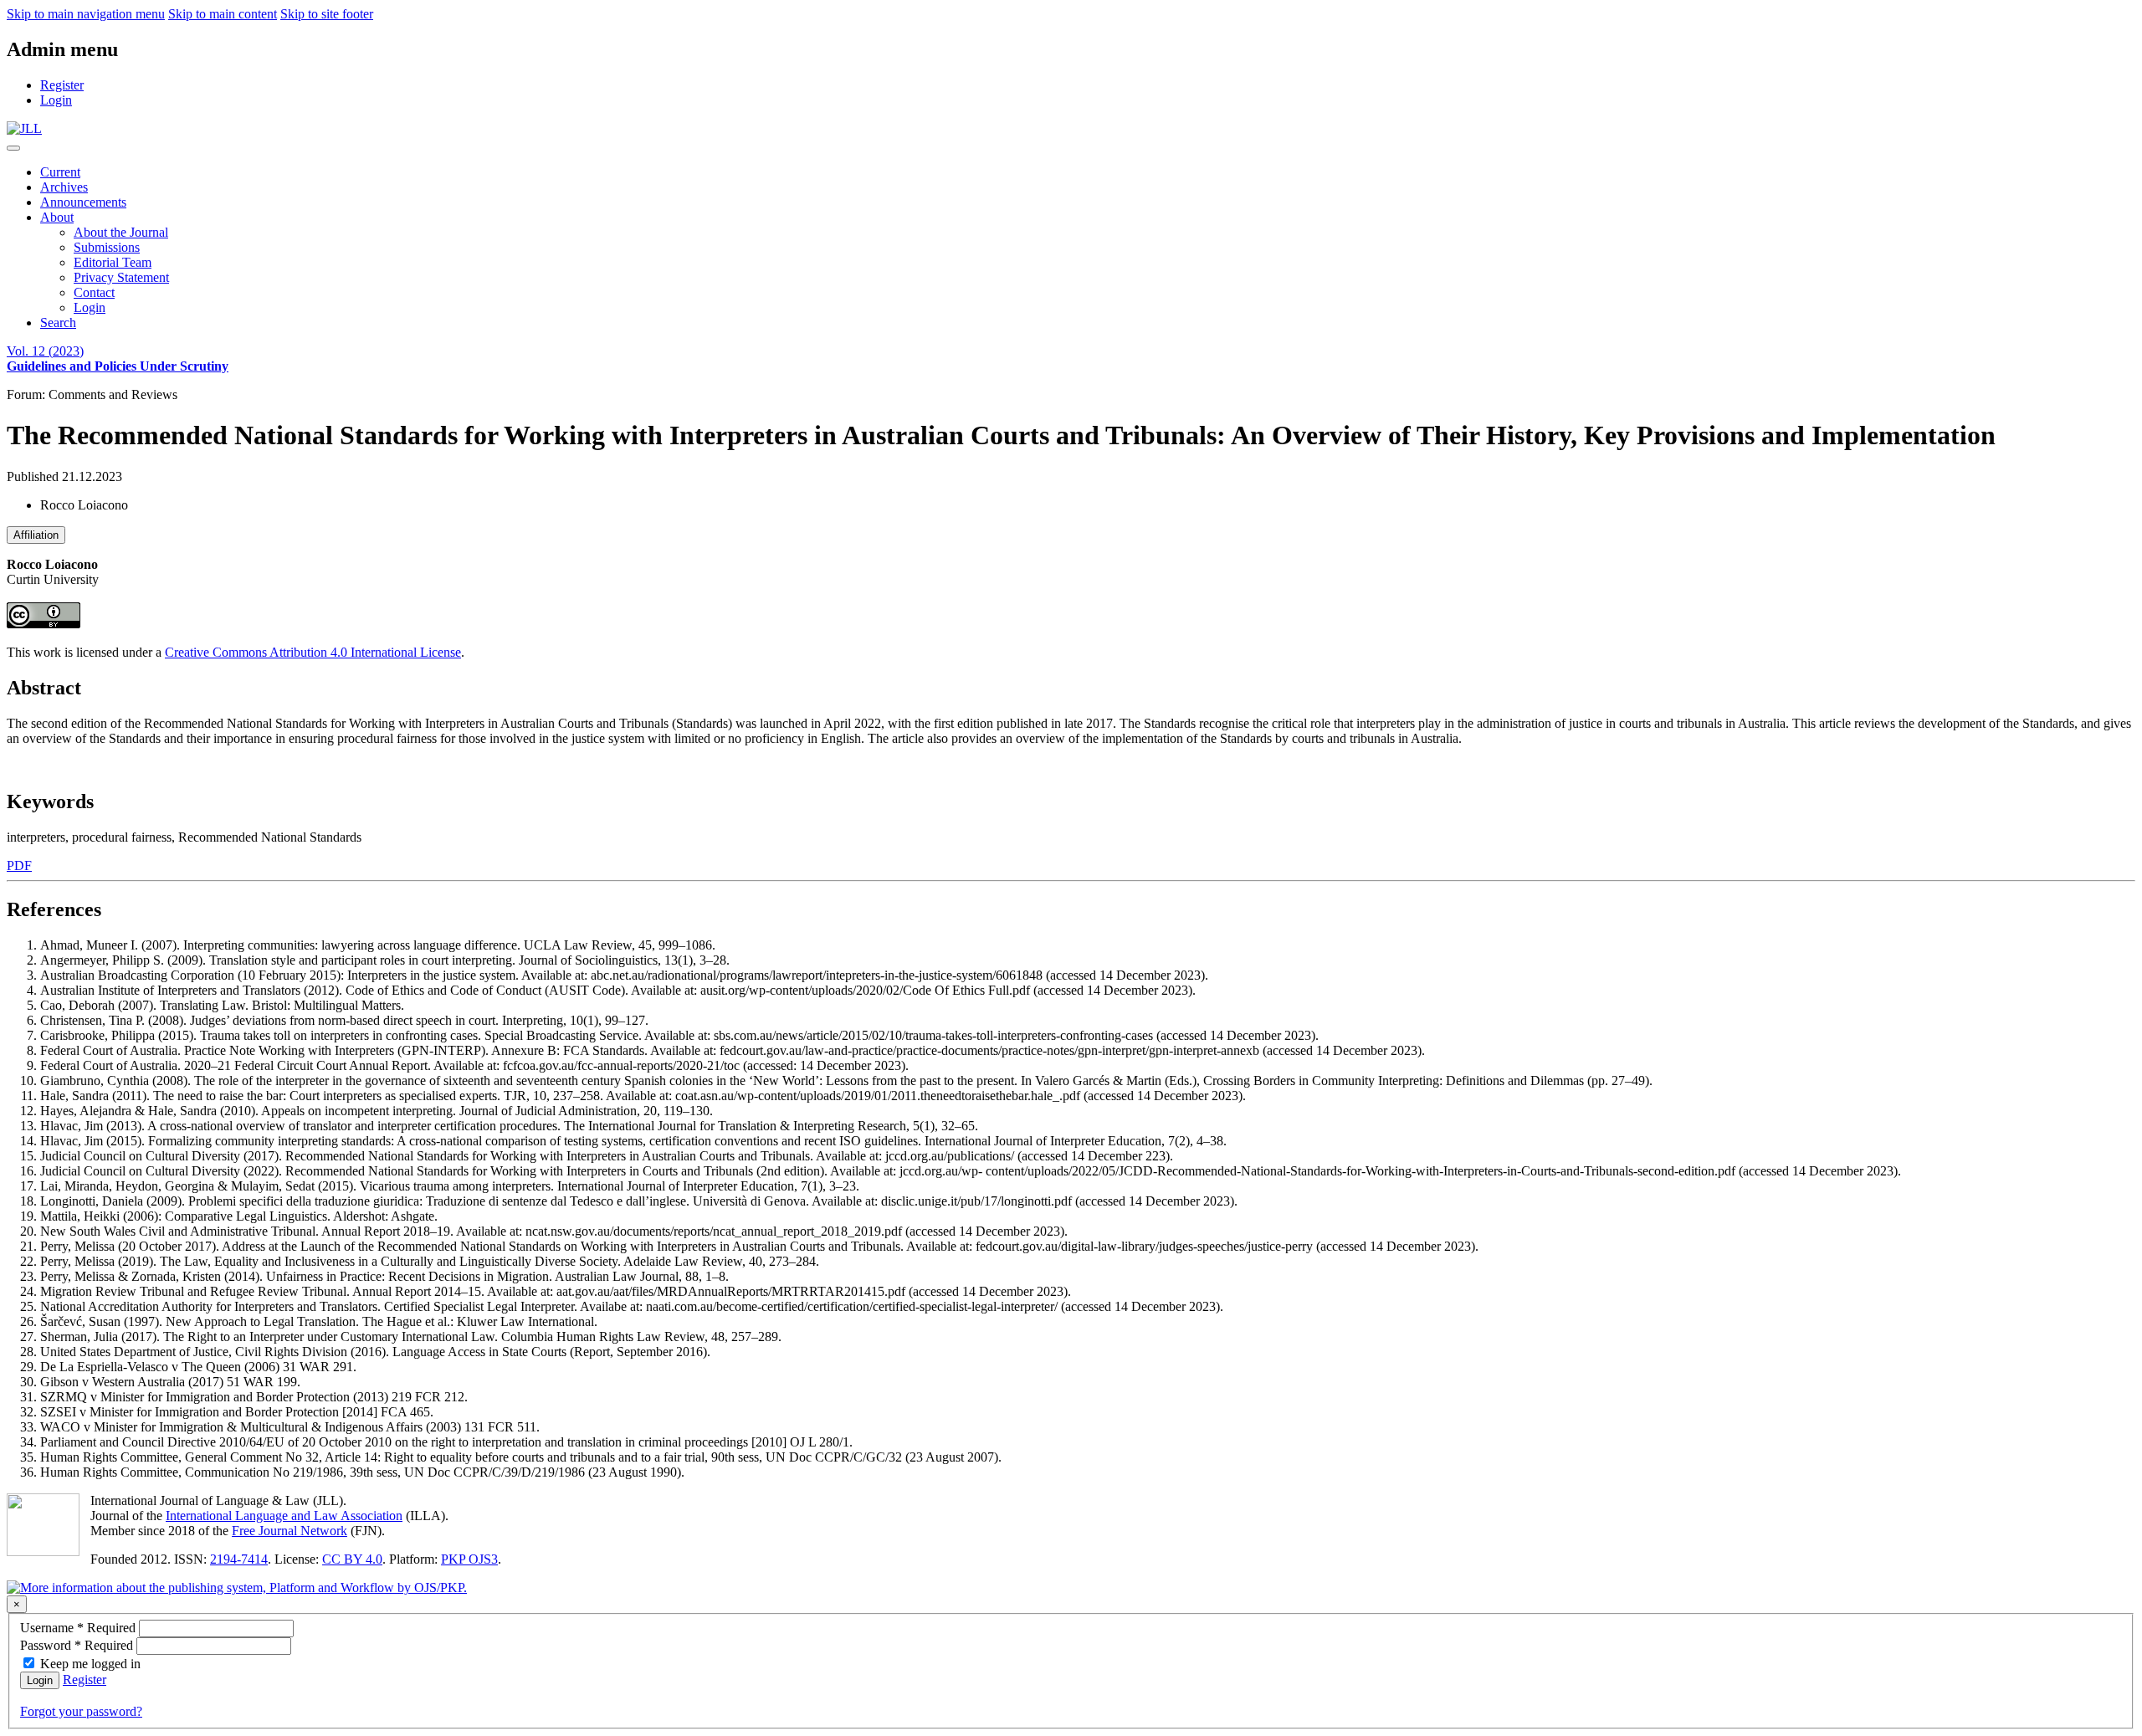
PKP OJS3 (469, 1559)
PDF (19, 865)
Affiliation (36, 535)
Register (85, 1680)
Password (78, 1645)
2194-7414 (239, 1559)
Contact (94, 292)
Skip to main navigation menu (86, 14)
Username (79, 1628)
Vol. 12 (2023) (118, 358)
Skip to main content (223, 14)
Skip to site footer (327, 14)
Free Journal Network (290, 1531)
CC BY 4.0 (352, 1559)
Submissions (107, 247)
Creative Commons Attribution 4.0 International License (313, 652)
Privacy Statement (121, 277)
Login (90, 307)
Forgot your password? (81, 1711)
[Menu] (13, 148)
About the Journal (121, 232)
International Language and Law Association (284, 1516)
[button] (57, 217)
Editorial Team (113, 262)
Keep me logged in (90, 1664)
